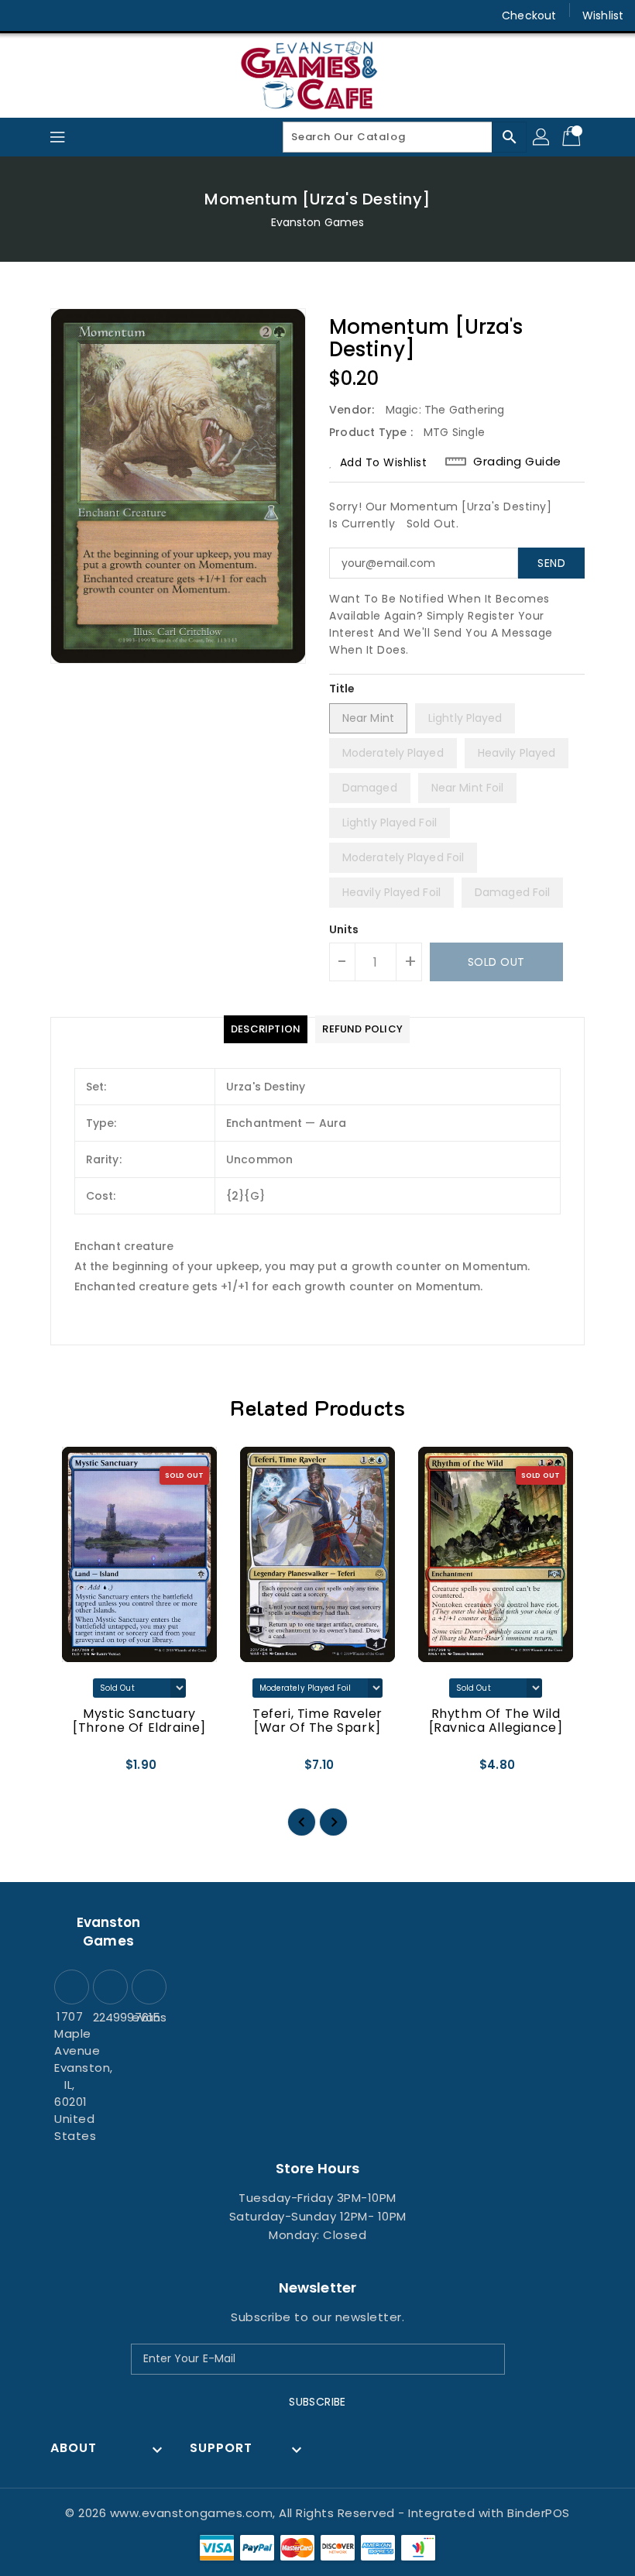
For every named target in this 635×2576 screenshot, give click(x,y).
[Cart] (573, 137)
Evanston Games (317, 222)
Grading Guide (517, 462)
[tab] (266, 1029)
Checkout (529, 15)
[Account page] (542, 137)
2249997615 (108, 2017)
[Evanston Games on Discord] (84, 15)
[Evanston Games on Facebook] (25, 15)
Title (342, 689)
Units (344, 929)
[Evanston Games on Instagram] (54, 15)
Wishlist (603, 15)
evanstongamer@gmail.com (147, 2017)
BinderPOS (539, 2513)
